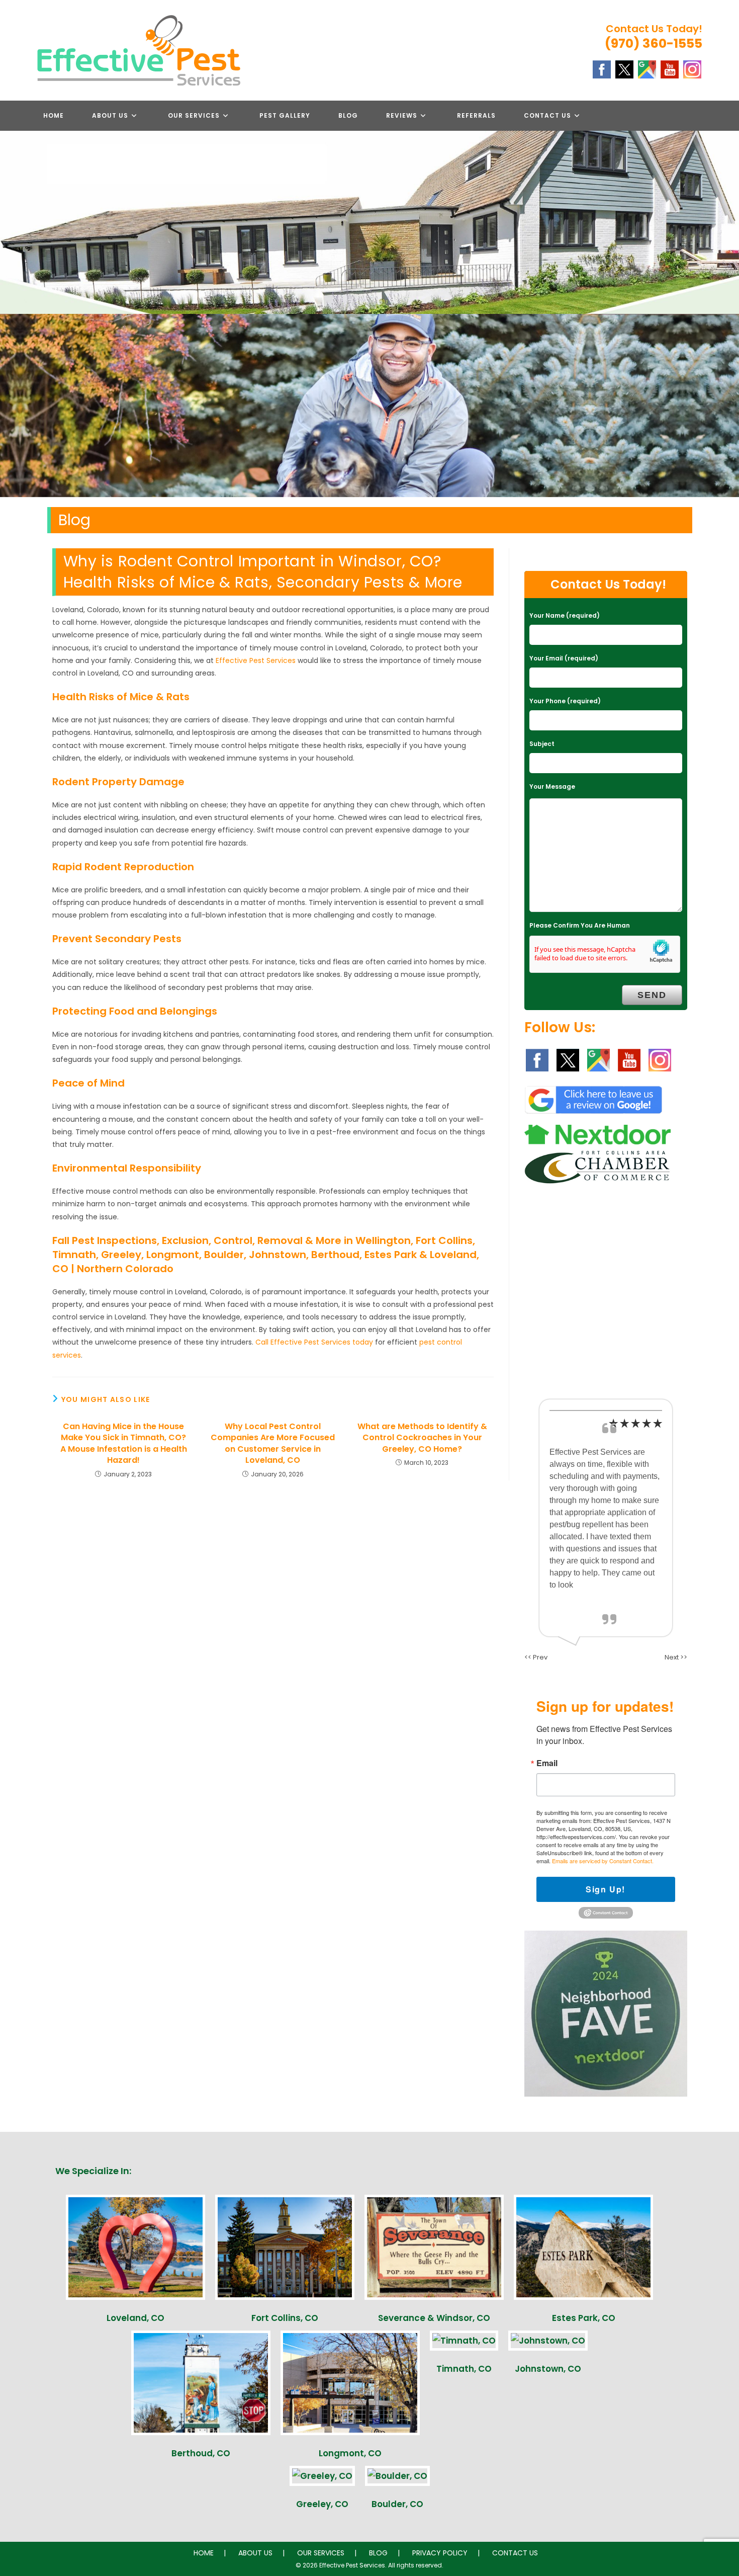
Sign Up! (606, 1889)
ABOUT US (255, 2553)
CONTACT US (515, 2553)
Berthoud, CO (201, 2453)
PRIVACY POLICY (440, 2553)
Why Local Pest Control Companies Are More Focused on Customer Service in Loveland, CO (273, 1443)
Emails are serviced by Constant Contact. (603, 1861)
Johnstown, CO (548, 2369)
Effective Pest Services (256, 660)
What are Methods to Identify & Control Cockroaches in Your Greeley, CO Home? (422, 1438)
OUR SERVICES (321, 2553)
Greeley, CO (322, 2504)
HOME (204, 2553)
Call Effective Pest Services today (314, 1342)
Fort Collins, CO (285, 2318)
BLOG (378, 2553)
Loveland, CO (135, 2318)
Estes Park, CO (584, 2318)
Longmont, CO (350, 2453)
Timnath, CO (464, 2369)
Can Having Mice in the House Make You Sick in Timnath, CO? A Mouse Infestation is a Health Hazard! (124, 1443)
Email (547, 1763)
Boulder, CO (397, 2504)
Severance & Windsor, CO (434, 2318)
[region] (369, 405)
